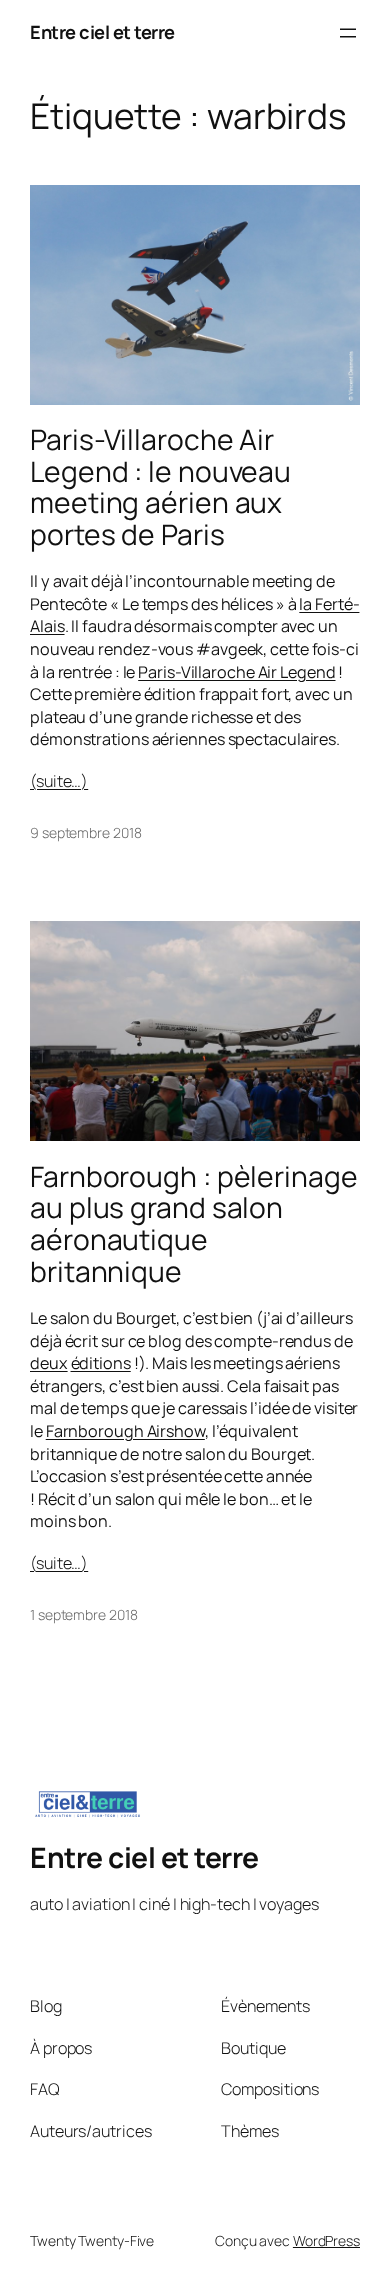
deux (49, 1363)
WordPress (326, 2240)
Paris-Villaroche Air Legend (236, 672)
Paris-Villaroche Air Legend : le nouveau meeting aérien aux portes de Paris (160, 487)
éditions (101, 1363)
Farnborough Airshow (125, 1431)
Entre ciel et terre (102, 32)
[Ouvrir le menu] (348, 33)
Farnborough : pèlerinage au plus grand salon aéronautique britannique (194, 1224)
